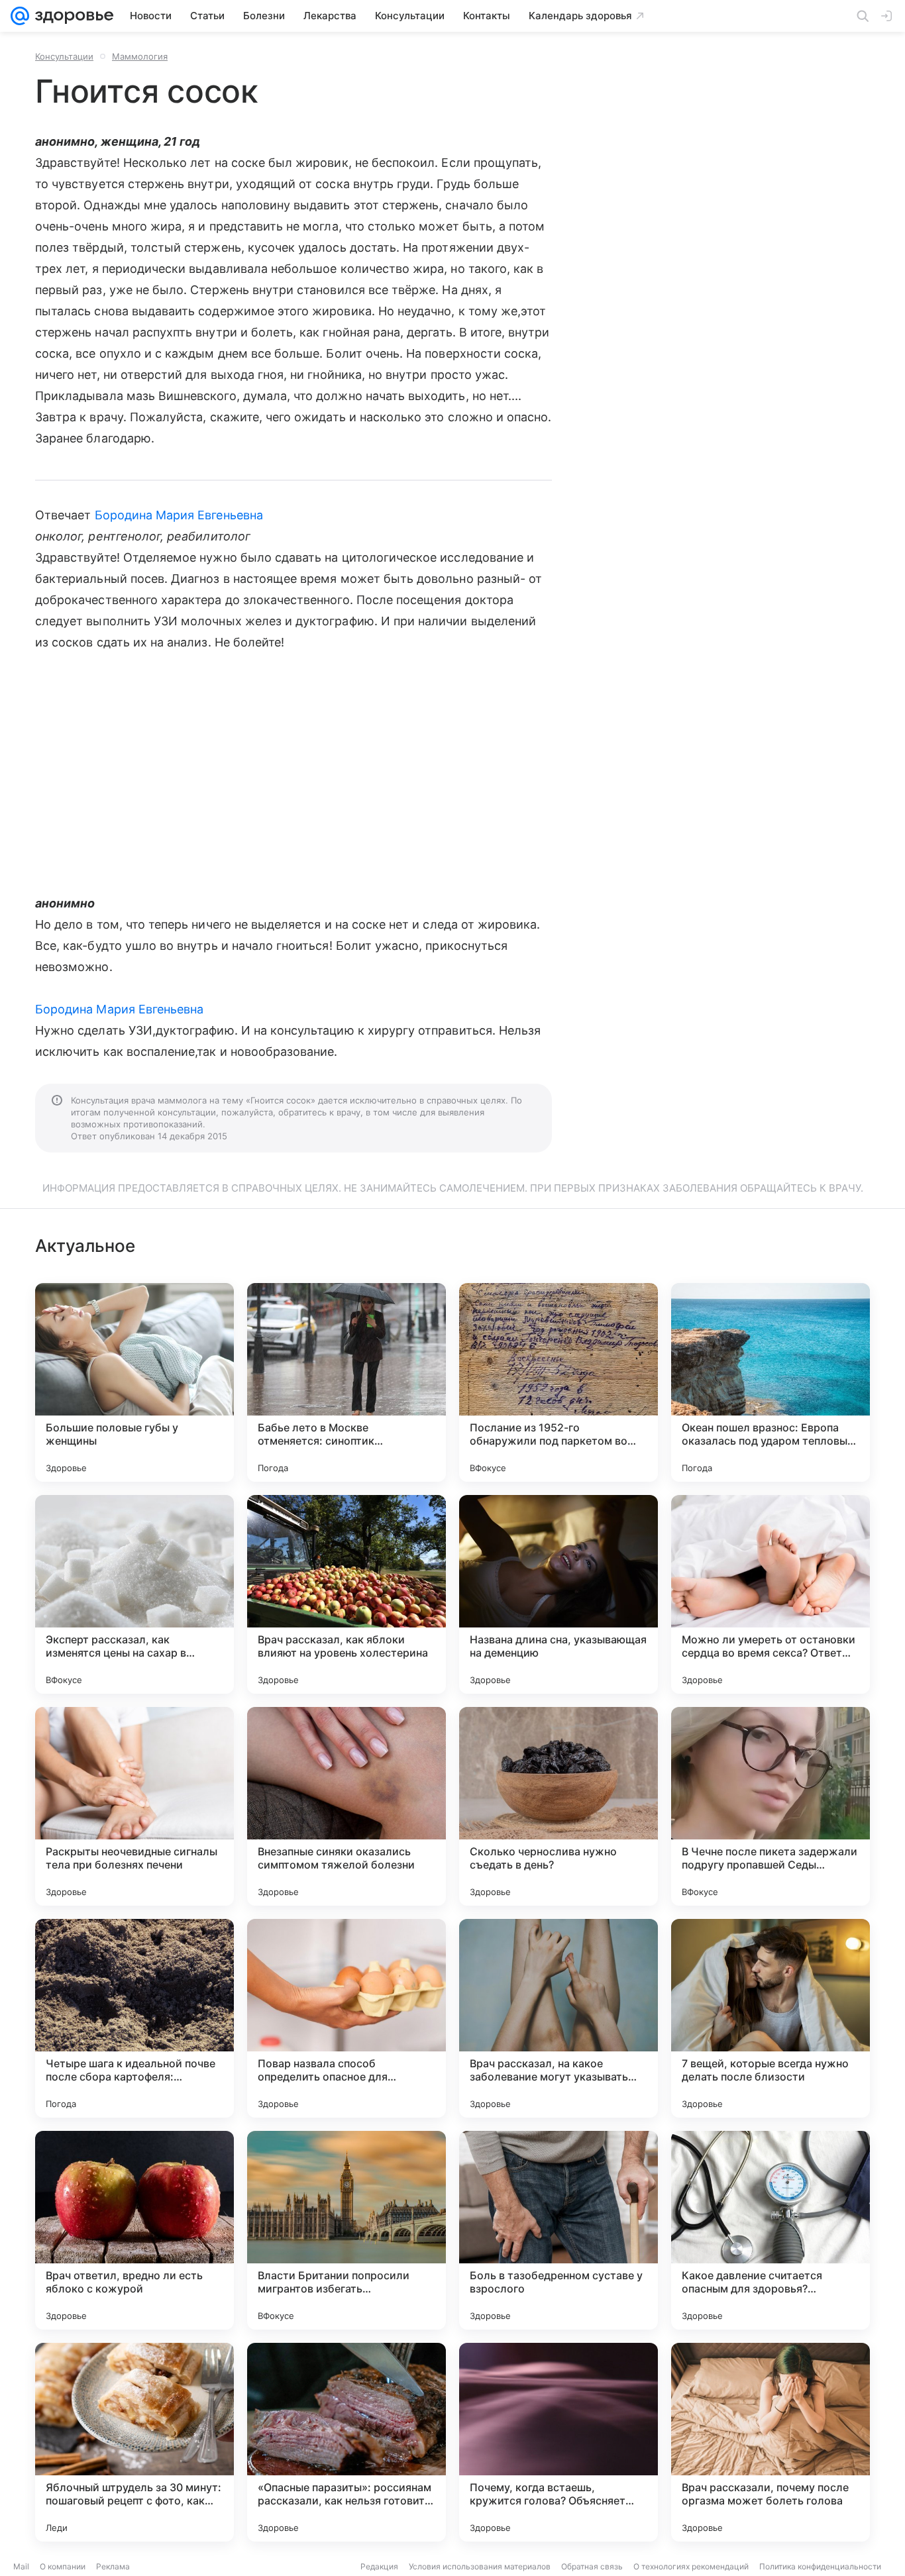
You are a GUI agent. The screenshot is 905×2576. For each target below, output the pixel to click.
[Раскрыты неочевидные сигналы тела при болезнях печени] (134, 1806)
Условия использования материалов (480, 2566)
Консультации (64, 56)
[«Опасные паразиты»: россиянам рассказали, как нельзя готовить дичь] (346, 2442)
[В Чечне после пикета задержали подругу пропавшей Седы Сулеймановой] (771, 1806)
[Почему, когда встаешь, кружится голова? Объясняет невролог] (559, 2442)
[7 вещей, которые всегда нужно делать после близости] (771, 2018)
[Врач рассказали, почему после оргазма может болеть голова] (771, 2442)
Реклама (113, 2566)
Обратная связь (592, 2566)
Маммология (140, 56)
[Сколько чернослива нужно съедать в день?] (559, 1806)
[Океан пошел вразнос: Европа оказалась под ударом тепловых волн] (771, 1382)
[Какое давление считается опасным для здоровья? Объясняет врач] (771, 2230)
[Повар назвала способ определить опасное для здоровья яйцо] (346, 2018)
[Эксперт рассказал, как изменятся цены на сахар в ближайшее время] (134, 1594)
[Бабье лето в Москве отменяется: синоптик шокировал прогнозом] (346, 1382)
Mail (21, 2566)
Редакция (379, 2566)
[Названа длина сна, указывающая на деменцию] (559, 1594)
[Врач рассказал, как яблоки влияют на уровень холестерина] (346, 1594)
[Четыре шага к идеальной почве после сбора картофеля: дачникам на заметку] (134, 2018)
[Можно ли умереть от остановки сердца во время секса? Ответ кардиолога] (771, 1594)
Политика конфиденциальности (820, 2566)
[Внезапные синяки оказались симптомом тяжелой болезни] (346, 1806)
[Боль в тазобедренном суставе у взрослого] (559, 2230)
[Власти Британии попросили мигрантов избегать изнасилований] (346, 2230)
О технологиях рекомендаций (691, 2566)
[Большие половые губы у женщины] (134, 1382)
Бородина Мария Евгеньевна (179, 515)
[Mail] (20, 16)
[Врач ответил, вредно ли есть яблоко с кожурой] (134, 2230)
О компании (63, 2566)
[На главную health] (72, 16)
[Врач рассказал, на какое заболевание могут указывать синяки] (559, 2018)
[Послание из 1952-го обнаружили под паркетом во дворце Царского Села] (559, 1382)
